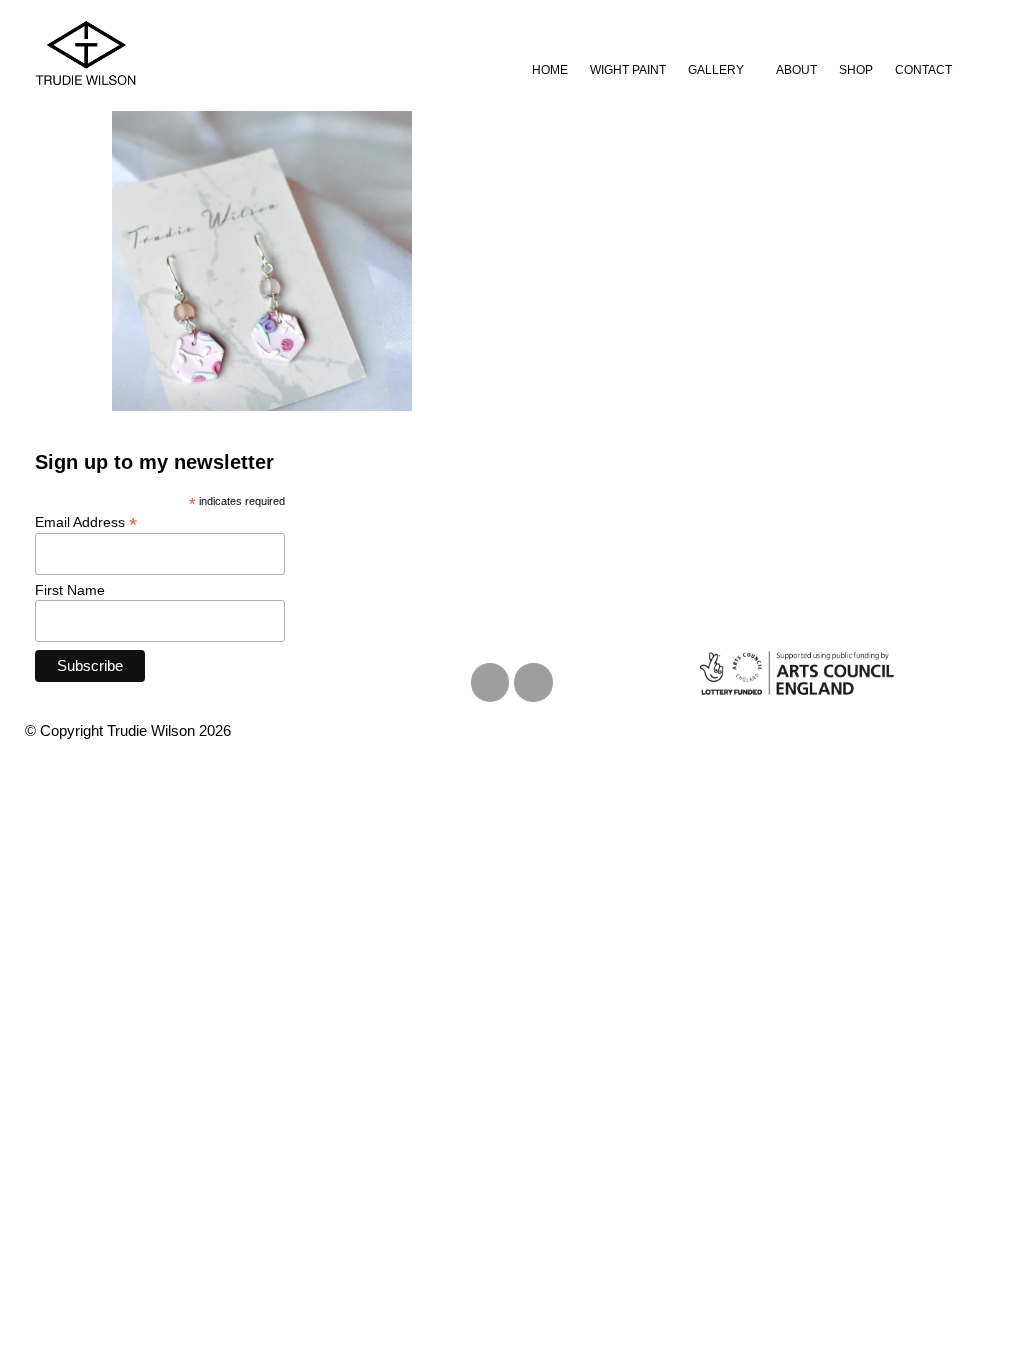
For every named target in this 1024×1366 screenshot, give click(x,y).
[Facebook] (533, 682)
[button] (721, 70)
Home (550, 70)
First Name (70, 590)
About (796, 70)
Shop (856, 70)
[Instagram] (490, 682)
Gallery (716, 70)
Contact (923, 70)
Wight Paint (628, 70)
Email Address (86, 521)
